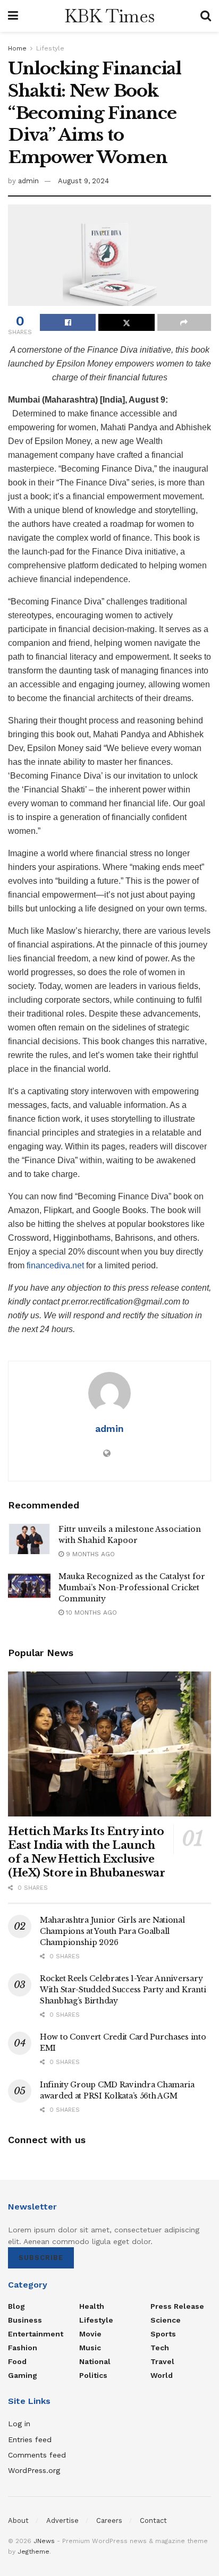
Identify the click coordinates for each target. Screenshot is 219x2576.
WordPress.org (34, 2470)
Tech (160, 2348)
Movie (90, 2334)
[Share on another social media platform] (184, 322)
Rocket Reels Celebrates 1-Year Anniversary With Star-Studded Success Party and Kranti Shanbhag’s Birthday (123, 1990)
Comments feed (37, 2455)
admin (28, 181)
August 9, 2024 (83, 181)
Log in (19, 2424)
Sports (163, 2334)
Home (17, 48)
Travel (162, 2361)
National (95, 2361)
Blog (16, 2306)
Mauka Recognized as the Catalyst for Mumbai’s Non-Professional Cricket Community (132, 1588)
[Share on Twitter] (126, 322)
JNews (44, 2541)
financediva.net (55, 1265)
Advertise (62, 2520)
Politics (93, 2375)
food (17, 2361)
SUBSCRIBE (41, 2258)
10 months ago (90, 1613)
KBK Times (109, 16)
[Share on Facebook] (68, 322)
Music (90, 2348)
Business (25, 2320)
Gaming (23, 2375)
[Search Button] (206, 16)
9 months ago (89, 1554)
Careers (109, 2520)
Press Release (177, 2306)
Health (92, 2306)
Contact (153, 2520)
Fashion (23, 2348)
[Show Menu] (13, 16)
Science (166, 2320)
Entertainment (36, 2334)
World (162, 2375)
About (18, 2520)
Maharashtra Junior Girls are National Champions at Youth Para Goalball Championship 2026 (112, 1931)
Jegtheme (33, 2552)
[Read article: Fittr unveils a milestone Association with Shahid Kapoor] (29, 1539)
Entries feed (30, 2439)
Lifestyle (50, 48)
